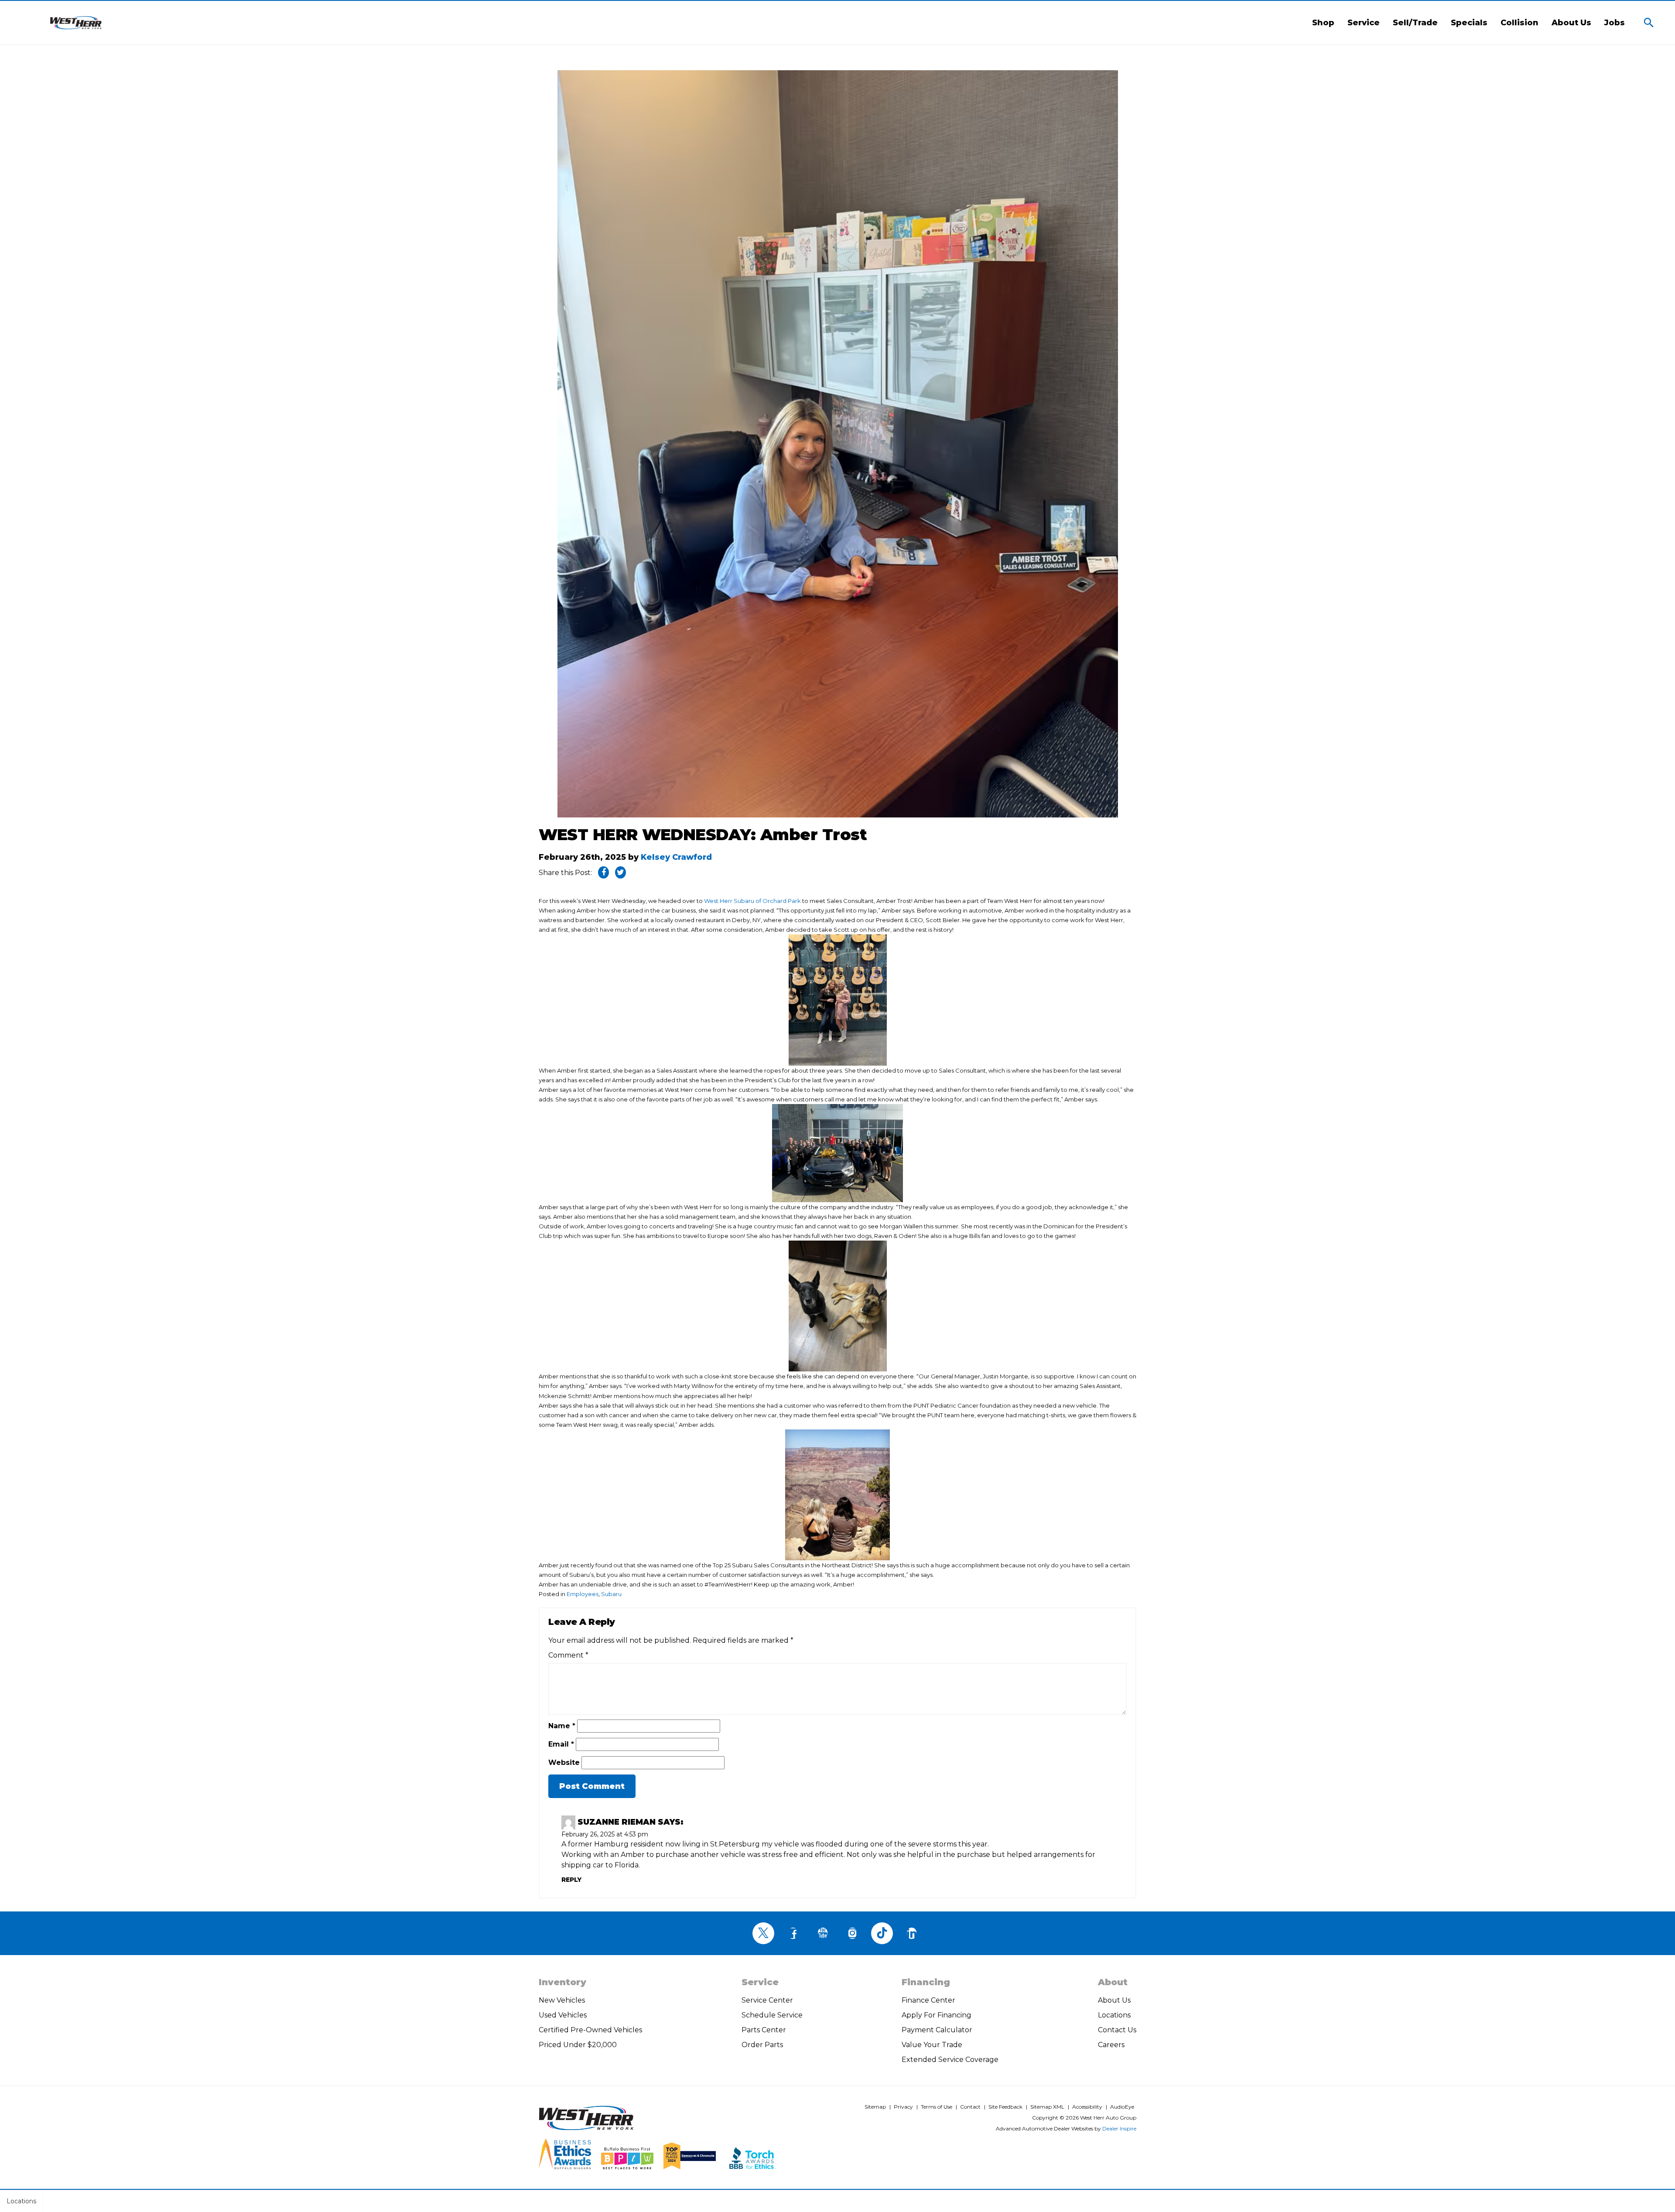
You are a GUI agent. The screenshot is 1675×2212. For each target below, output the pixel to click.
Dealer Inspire (1119, 2128)
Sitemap (875, 2107)
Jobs (1615, 23)
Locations (1114, 2015)
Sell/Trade (1415, 23)
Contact (970, 2107)
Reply (571, 1880)
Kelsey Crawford (676, 857)
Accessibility (1087, 2107)
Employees (583, 1594)
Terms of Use (937, 2107)
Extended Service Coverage (950, 2060)
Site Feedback (1005, 2107)
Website (564, 1762)
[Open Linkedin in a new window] (912, 1933)
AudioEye (1122, 2107)
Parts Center (764, 2030)
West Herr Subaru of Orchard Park (752, 901)
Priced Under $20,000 (578, 2045)
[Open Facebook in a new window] (793, 1933)
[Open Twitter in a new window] (763, 1933)
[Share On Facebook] (603, 872)
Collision (1519, 23)
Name (562, 1726)
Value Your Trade (932, 2045)
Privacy (903, 2107)
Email (561, 1744)
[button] (1649, 23)
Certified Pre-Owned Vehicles (590, 2030)
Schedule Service (772, 2015)
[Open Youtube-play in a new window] (823, 1933)
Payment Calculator (937, 2030)
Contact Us (1117, 2030)
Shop (1323, 23)
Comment (568, 1655)
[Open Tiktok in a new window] (882, 1933)
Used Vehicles (563, 2015)
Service (1364, 23)
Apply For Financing (937, 2015)
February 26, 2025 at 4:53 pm (605, 1834)
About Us (1571, 23)
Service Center (767, 2000)
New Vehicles (562, 2000)
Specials (1469, 23)
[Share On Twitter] (620, 872)
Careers (1111, 2045)
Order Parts (762, 2045)
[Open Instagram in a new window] (852, 1933)
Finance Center (928, 2000)
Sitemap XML (1047, 2107)
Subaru (611, 1594)
